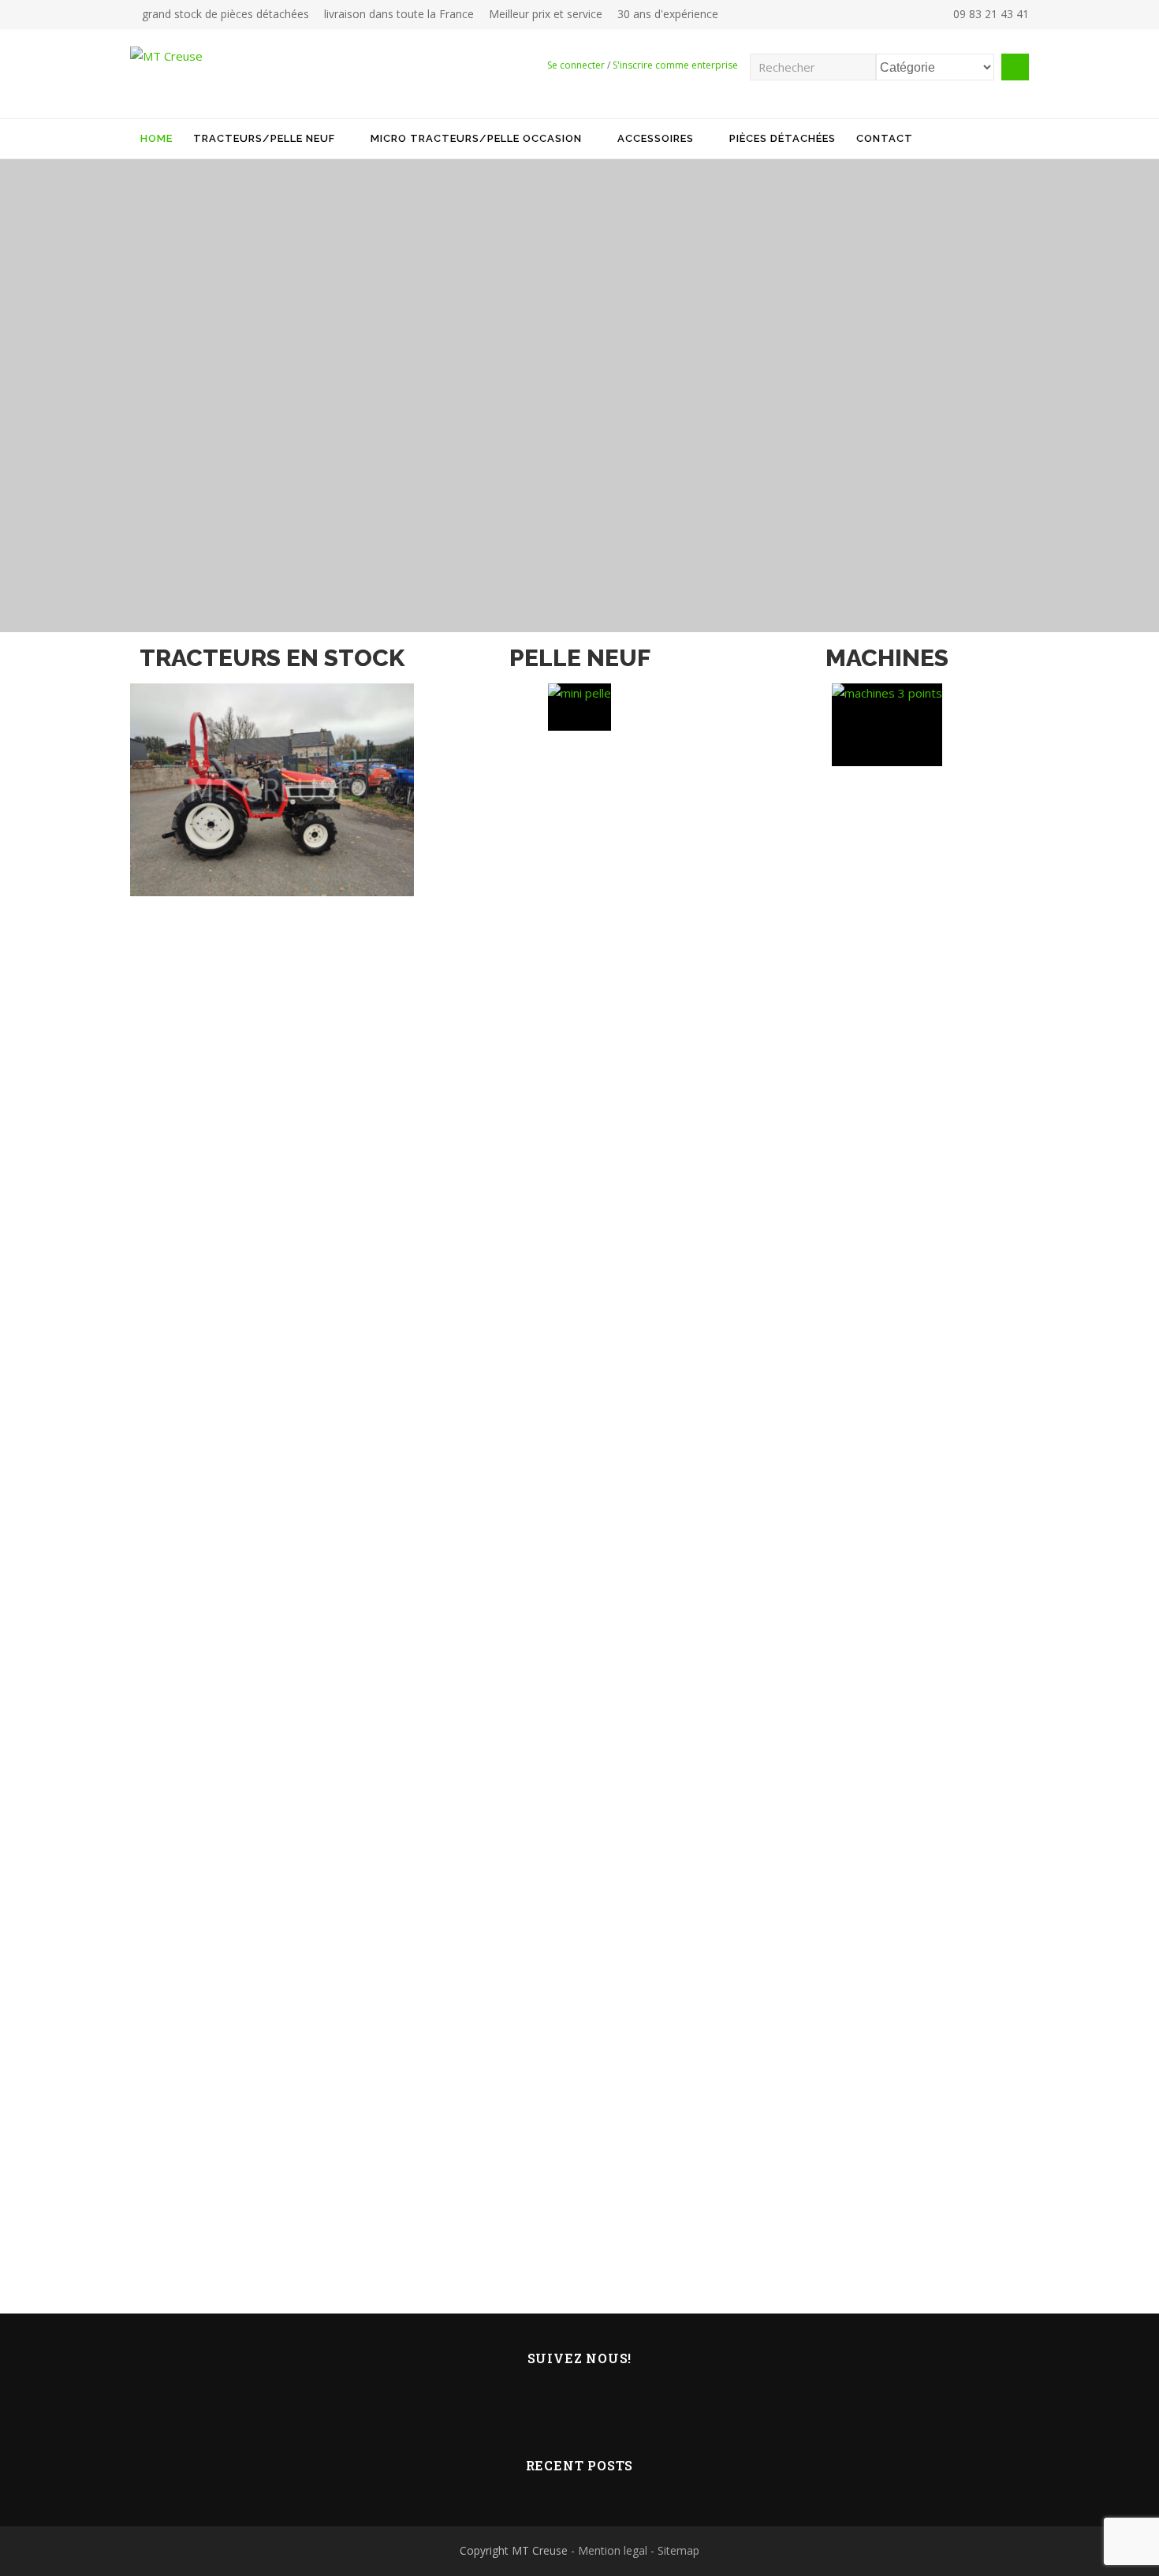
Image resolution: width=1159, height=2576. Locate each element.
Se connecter (576, 65)
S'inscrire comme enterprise (675, 65)
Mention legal (613, 2550)
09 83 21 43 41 (989, 14)
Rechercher (1015, 67)
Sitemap (678, 2550)
